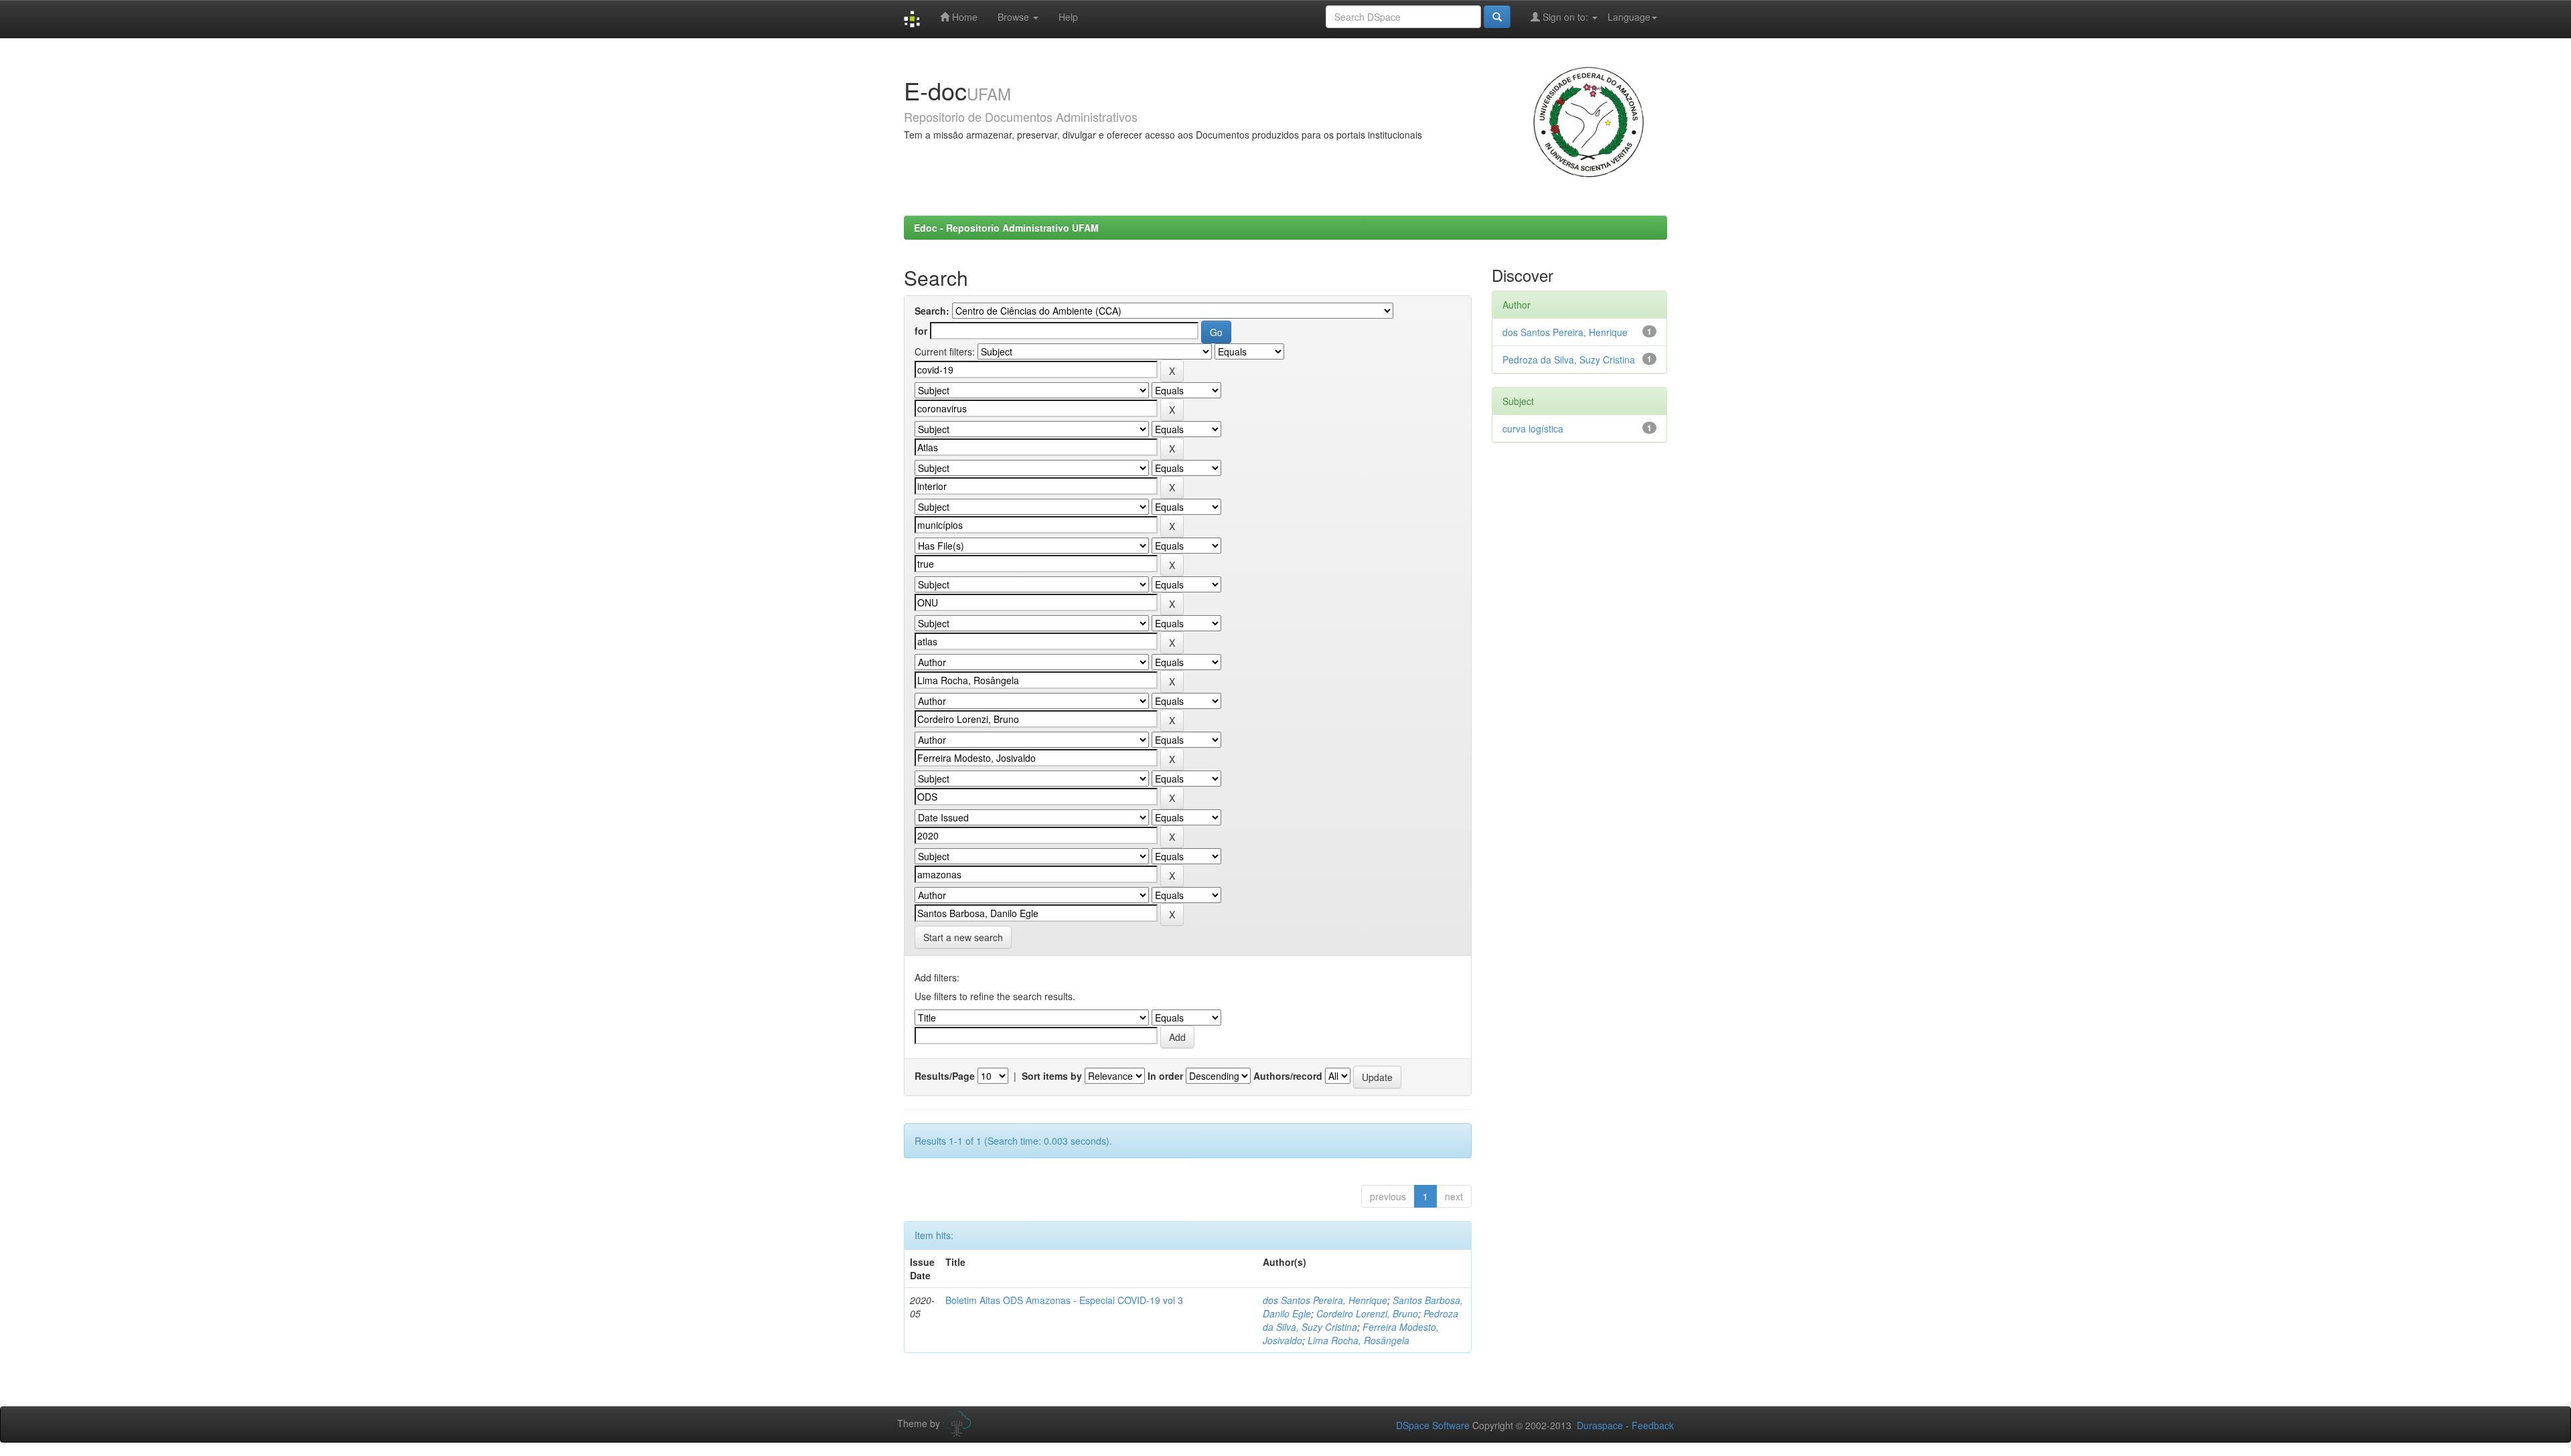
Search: (932, 311)
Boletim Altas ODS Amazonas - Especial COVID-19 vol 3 (1064, 1300)
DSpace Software (1433, 1425)
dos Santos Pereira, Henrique (1325, 1300)
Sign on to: (1565, 17)
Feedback (1653, 1425)
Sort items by (1052, 1076)
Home (963, 17)
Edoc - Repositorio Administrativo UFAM (1006, 228)
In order (1165, 1076)
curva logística (1533, 428)
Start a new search (963, 937)
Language (1629, 17)
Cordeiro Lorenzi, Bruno (1367, 1313)
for (921, 331)
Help (1068, 17)
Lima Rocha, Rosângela (1358, 1340)
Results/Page (945, 1076)
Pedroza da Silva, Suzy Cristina (1569, 359)
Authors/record (1288, 1076)
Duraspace (1600, 1425)
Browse (1015, 17)
